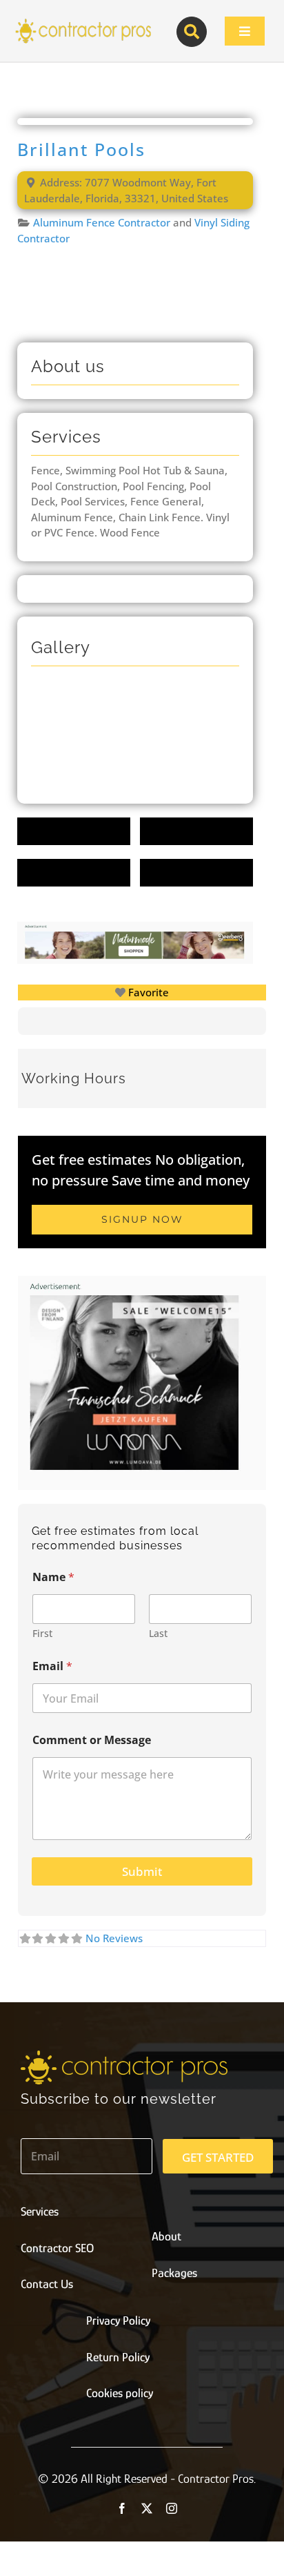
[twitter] (147, 2508)
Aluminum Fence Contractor (102, 222)
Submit (142, 1871)
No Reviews (114, 1938)
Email (52, 1666)
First (42, 1633)
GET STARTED (218, 2157)
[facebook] (122, 2508)
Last (158, 1633)
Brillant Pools (81, 149)
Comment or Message (92, 1740)
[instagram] (172, 2508)
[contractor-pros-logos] (83, 22)
